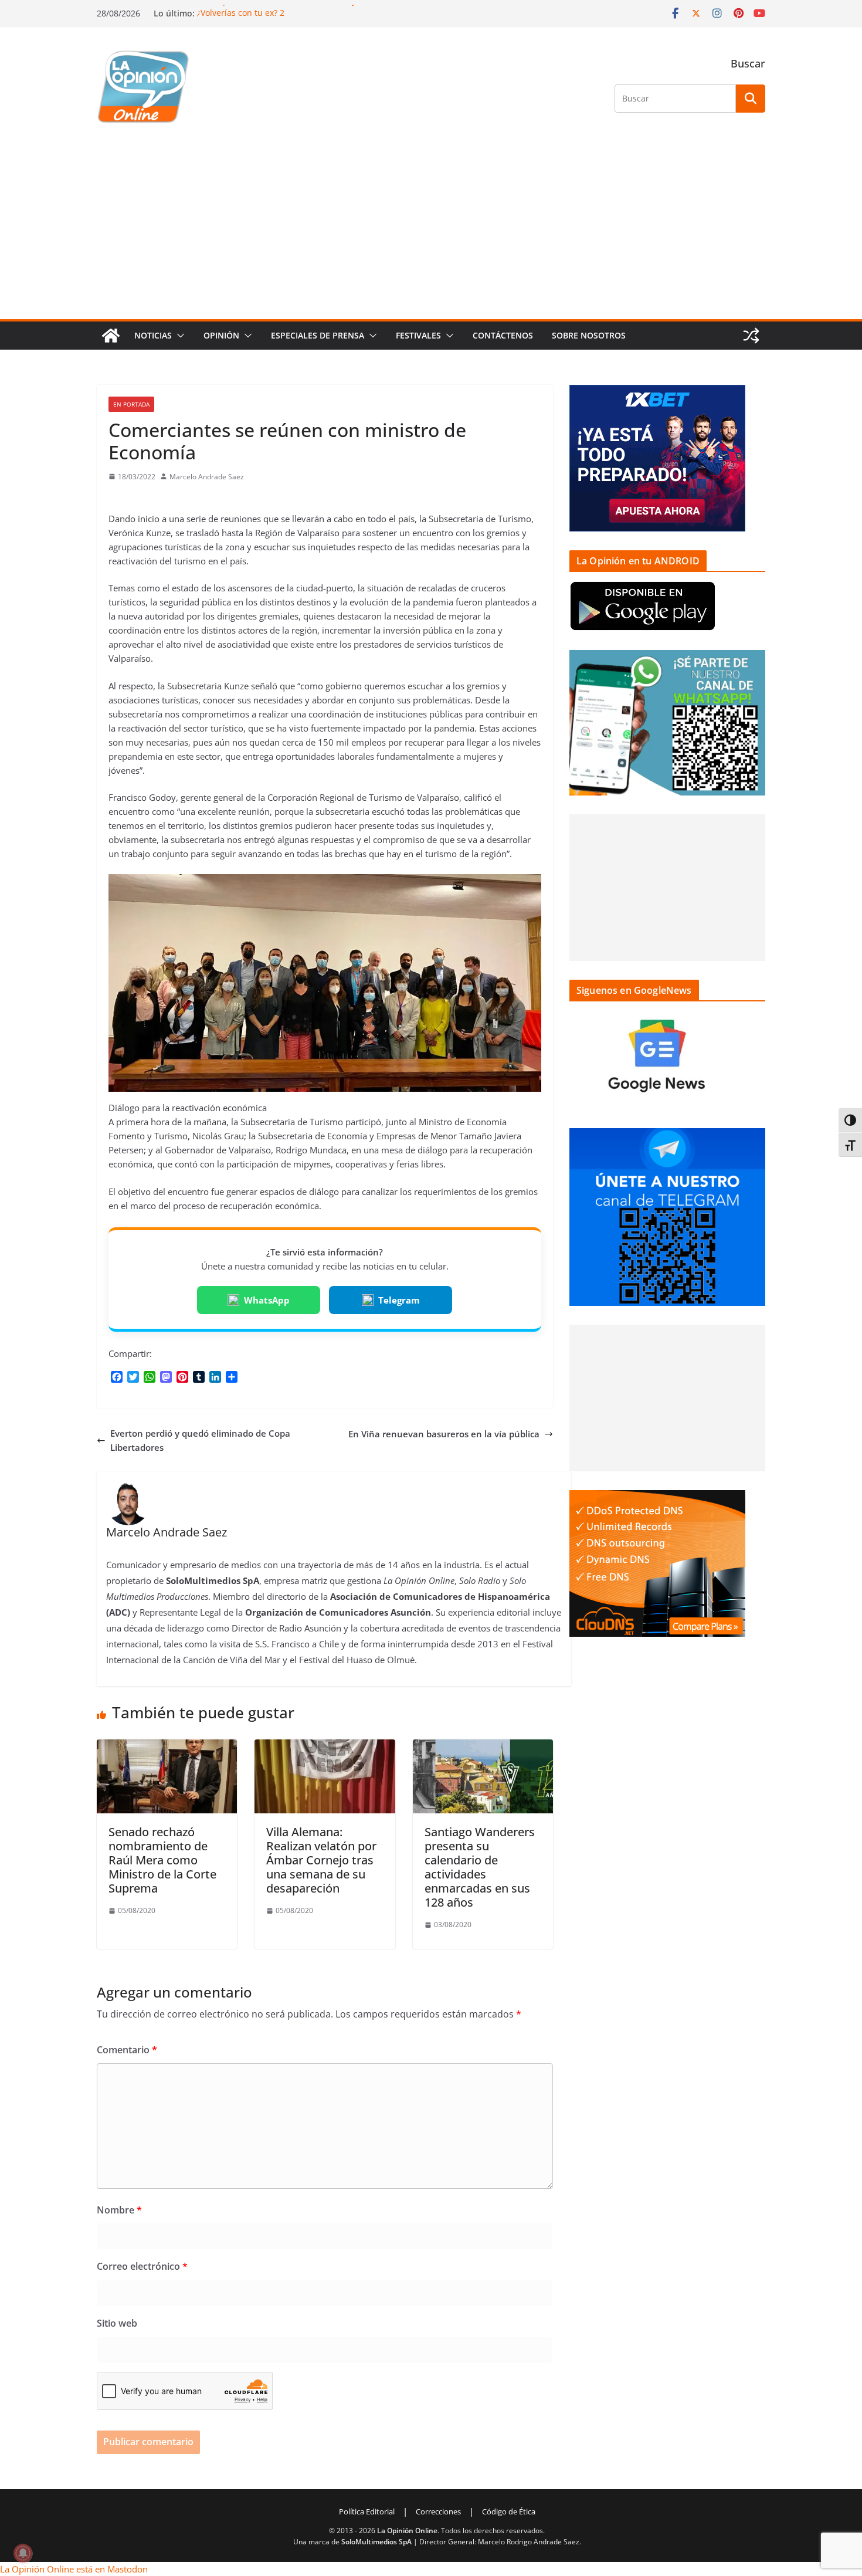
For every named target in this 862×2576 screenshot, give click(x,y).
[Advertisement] (431, 231)
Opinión (221, 335)
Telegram (399, 1300)
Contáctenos (503, 335)
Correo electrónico (142, 2266)
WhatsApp (267, 1300)
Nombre (119, 2210)
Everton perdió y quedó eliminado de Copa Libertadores (200, 1440)
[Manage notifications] (23, 2553)
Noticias (153, 335)
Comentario (127, 2050)
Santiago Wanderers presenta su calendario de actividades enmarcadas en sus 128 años (480, 1867)
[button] (178, 336)
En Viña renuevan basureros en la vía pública (444, 1434)
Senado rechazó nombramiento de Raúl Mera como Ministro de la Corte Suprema (162, 1860)
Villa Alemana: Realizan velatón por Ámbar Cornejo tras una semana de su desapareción (321, 1860)
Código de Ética (509, 2511)
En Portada (131, 404)
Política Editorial (367, 2511)
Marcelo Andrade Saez (207, 477)
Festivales (418, 335)
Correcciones (438, 2511)
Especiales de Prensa (318, 335)
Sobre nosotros (589, 335)
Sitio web (117, 2323)
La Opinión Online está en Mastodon (74, 2569)
